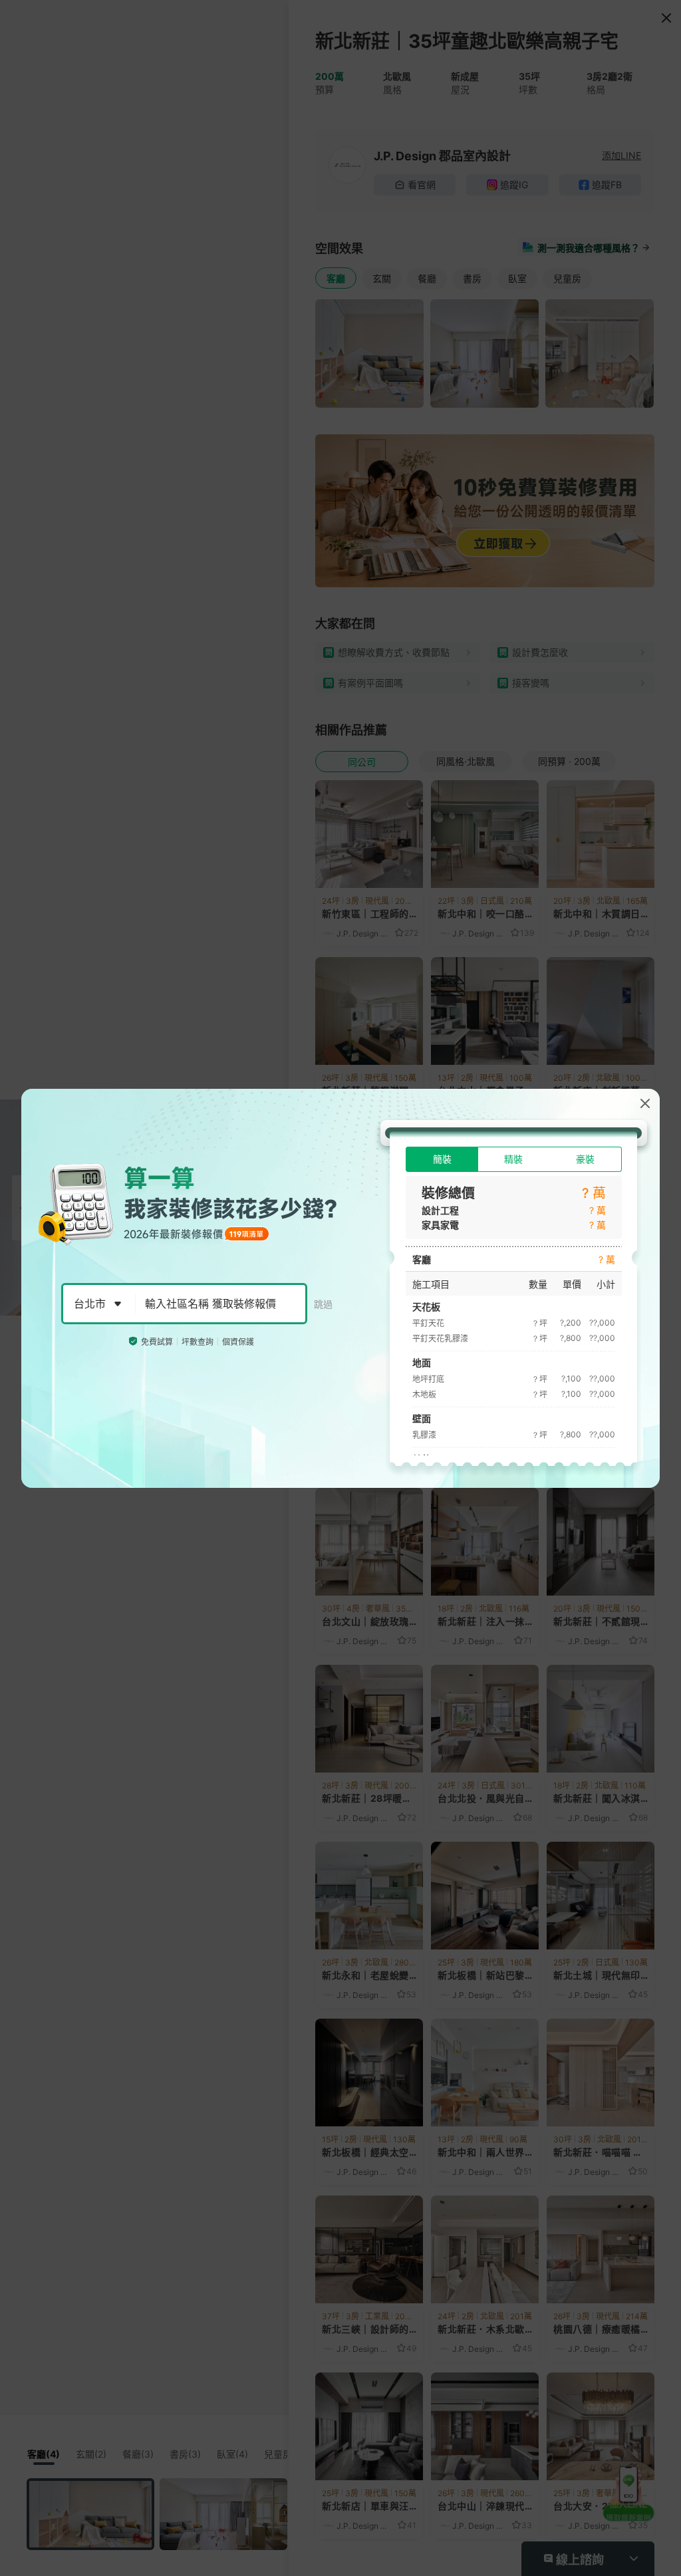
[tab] (442, 1159)
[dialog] (340, 1288)
